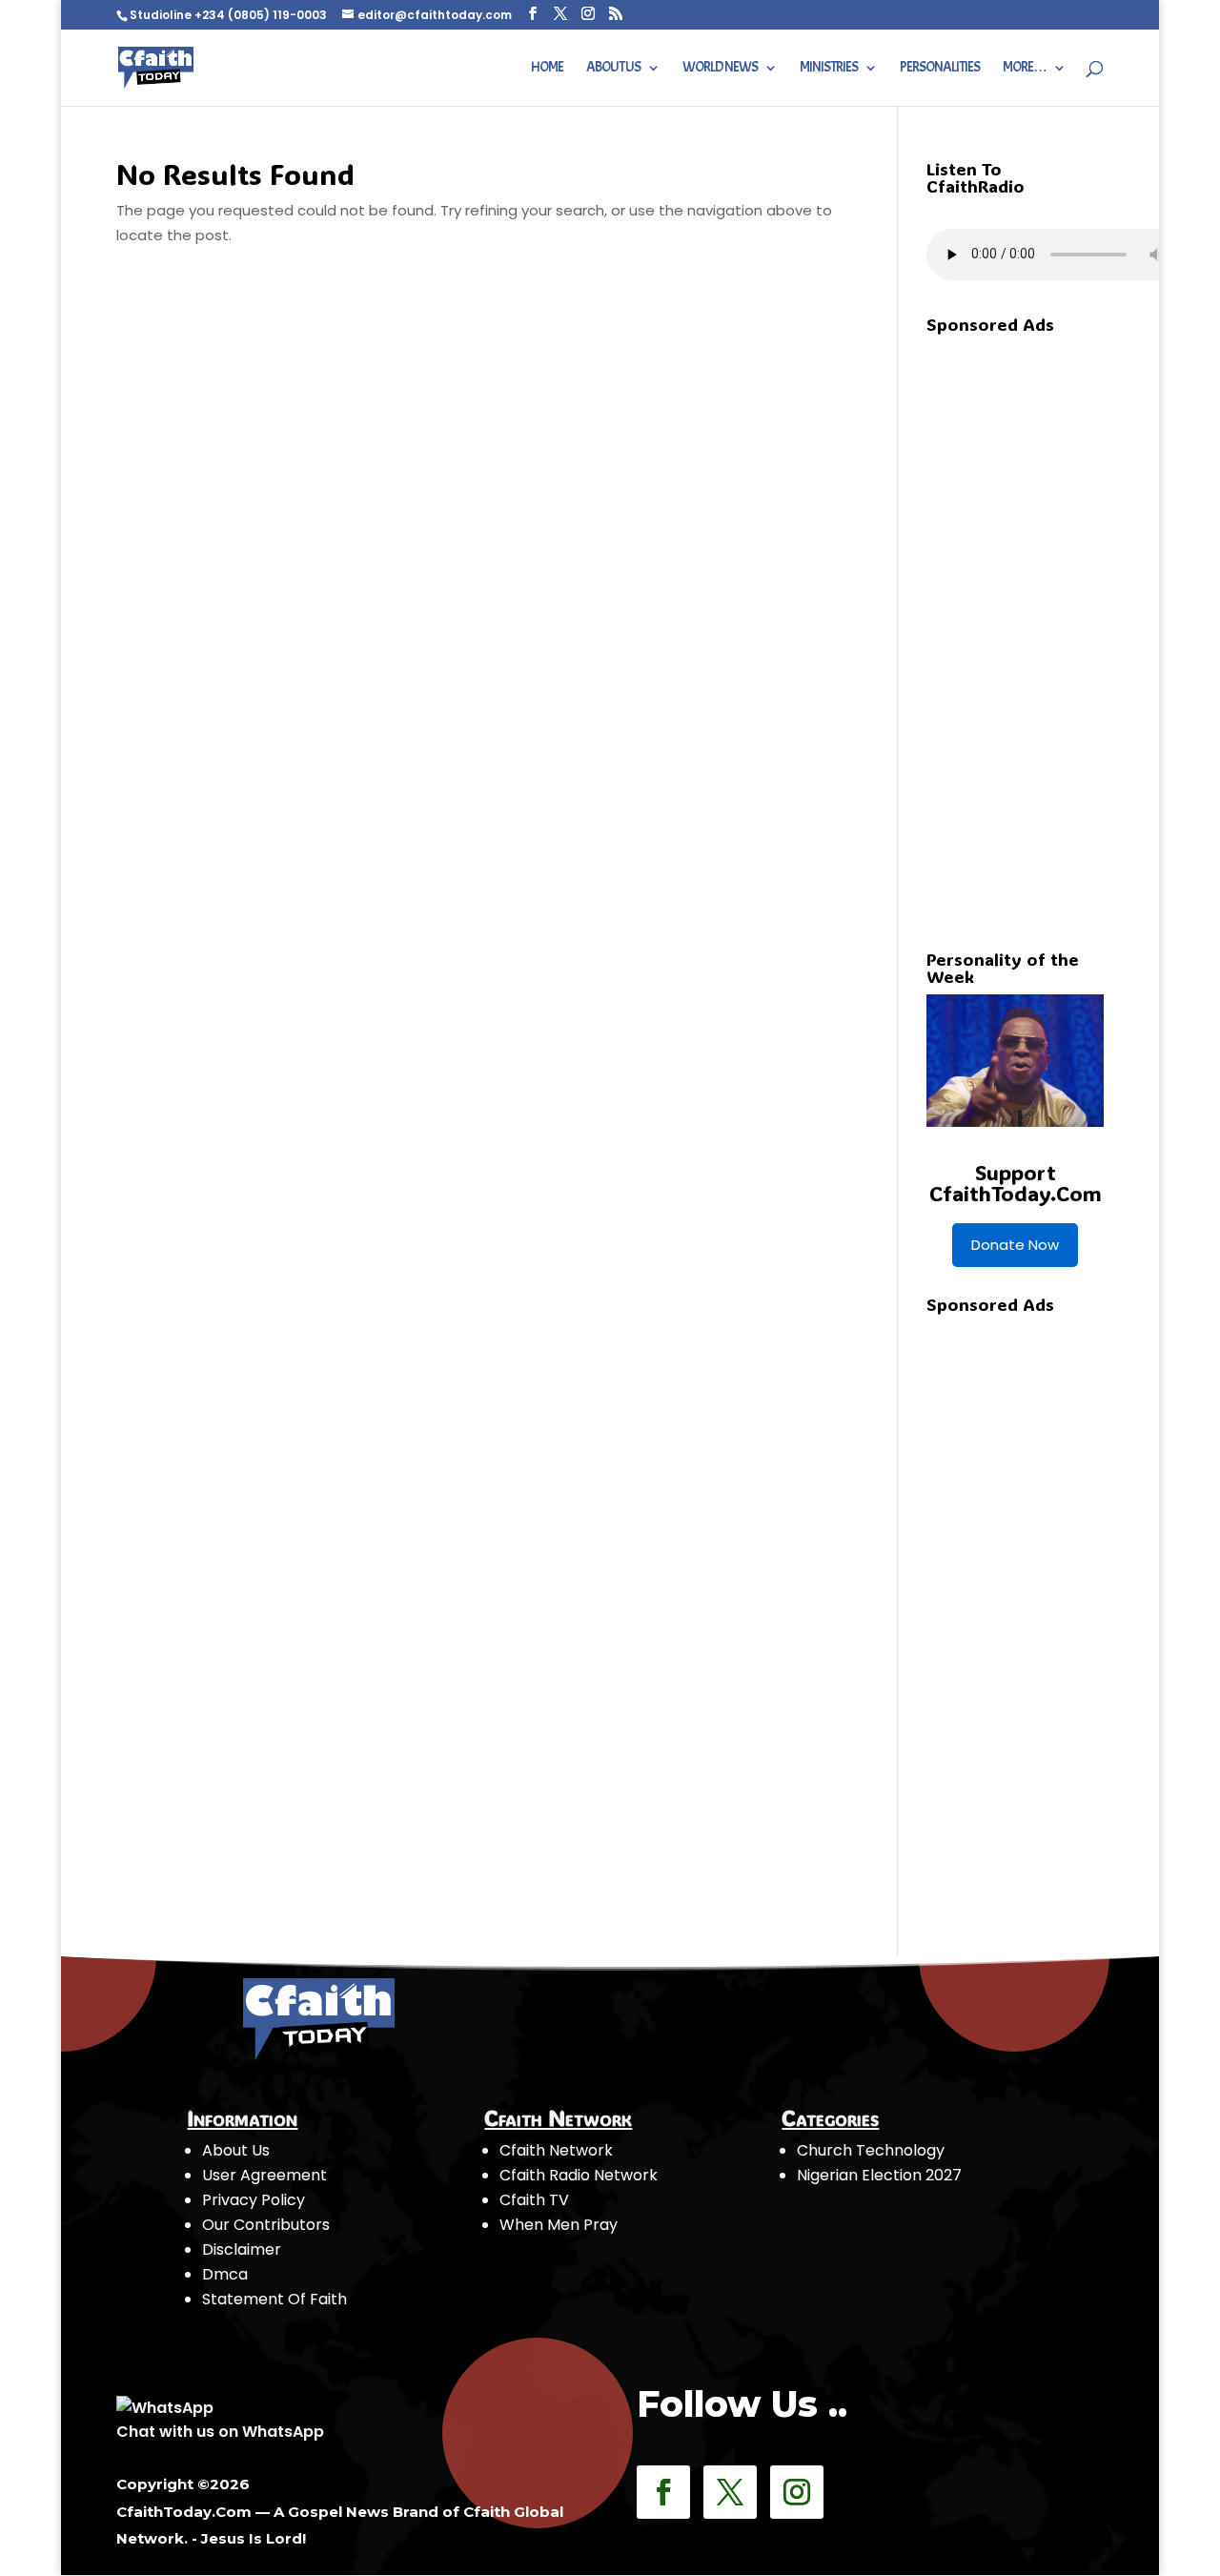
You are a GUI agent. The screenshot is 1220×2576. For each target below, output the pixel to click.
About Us (613, 69)
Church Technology (871, 2150)
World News (720, 69)
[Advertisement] (1069, 628)
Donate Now (1015, 1245)
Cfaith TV (534, 2200)
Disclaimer (242, 2249)
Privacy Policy (254, 2200)
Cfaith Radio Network (579, 2175)
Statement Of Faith (274, 2299)
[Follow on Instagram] (797, 2492)
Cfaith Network (556, 2150)
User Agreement (264, 2175)
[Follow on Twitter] (730, 2492)
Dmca (225, 2274)
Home (547, 69)
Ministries (829, 69)
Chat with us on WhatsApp (220, 2432)
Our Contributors (266, 2225)
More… (1025, 69)
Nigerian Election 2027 (879, 2175)
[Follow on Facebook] (663, 2492)
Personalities (940, 69)
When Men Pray (559, 2225)
